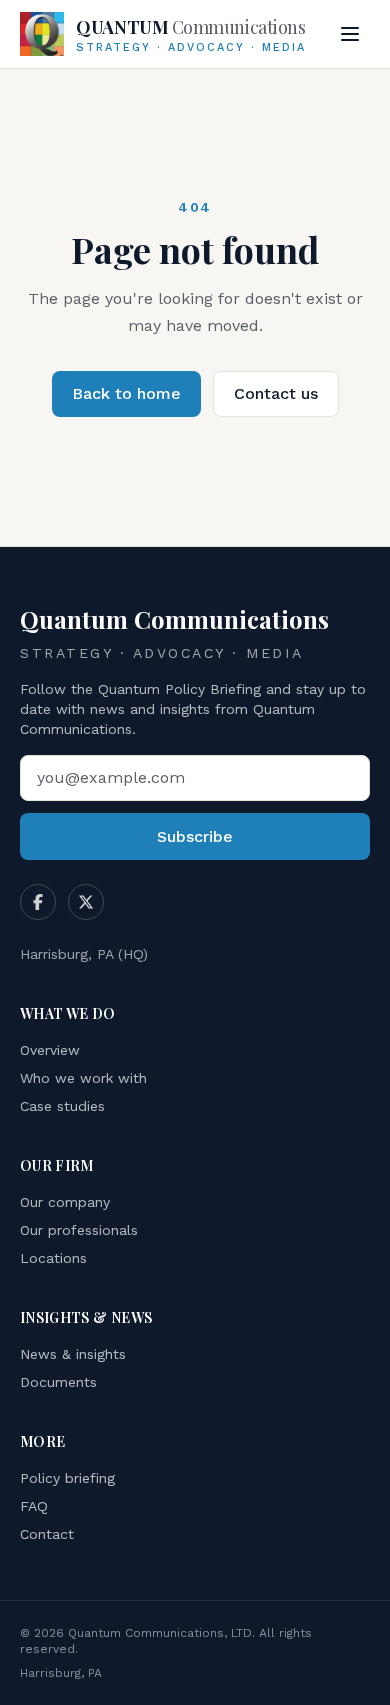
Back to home (126, 393)
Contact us (276, 393)
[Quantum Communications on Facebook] (38, 902)
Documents (58, 1382)
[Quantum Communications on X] (86, 902)
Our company (65, 1202)
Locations (53, 1258)
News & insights (73, 1354)
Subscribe (195, 836)
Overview (50, 1050)
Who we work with (83, 1078)
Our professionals (79, 1230)
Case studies (62, 1106)
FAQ (34, 1506)
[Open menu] (350, 34)
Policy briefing (67, 1478)
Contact (47, 1534)
